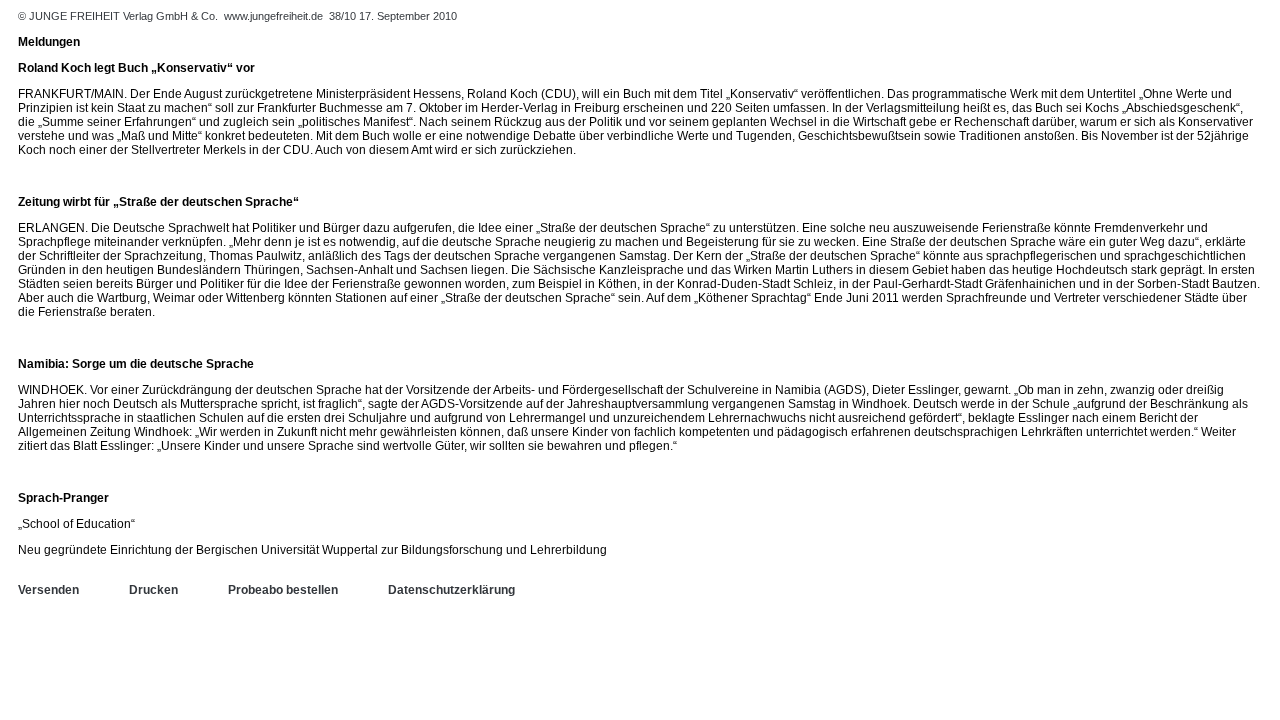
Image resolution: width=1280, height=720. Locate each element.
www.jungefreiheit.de (273, 16)
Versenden (48, 590)
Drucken (153, 590)
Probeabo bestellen (283, 590)
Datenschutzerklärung (451, 590)
